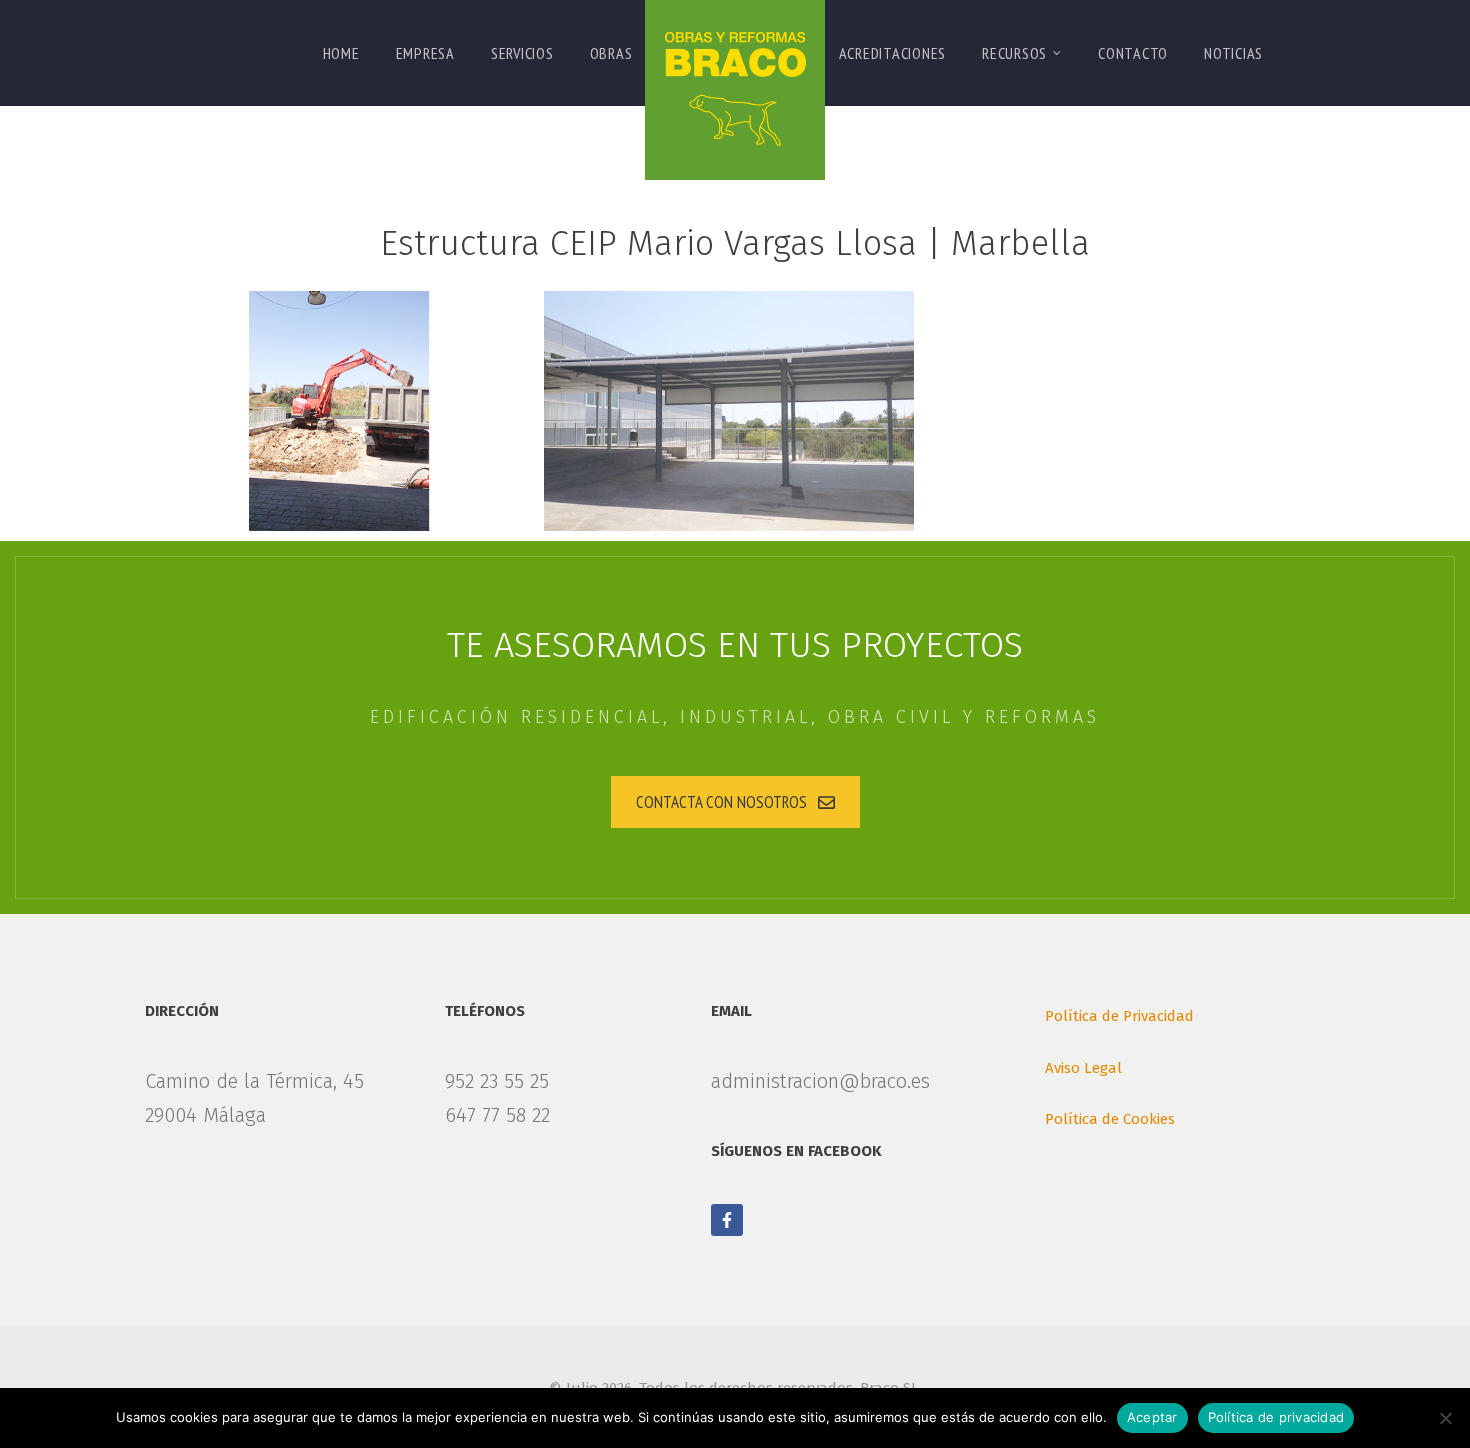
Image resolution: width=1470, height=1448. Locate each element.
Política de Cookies (1110, 1119)
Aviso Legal (1083, 1068)
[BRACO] (735, 90)
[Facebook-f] (727, 1220)
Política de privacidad (1276, 1417)
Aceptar (1152, 1417)
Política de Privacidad (1119, 1016)
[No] (1445, 1418)
